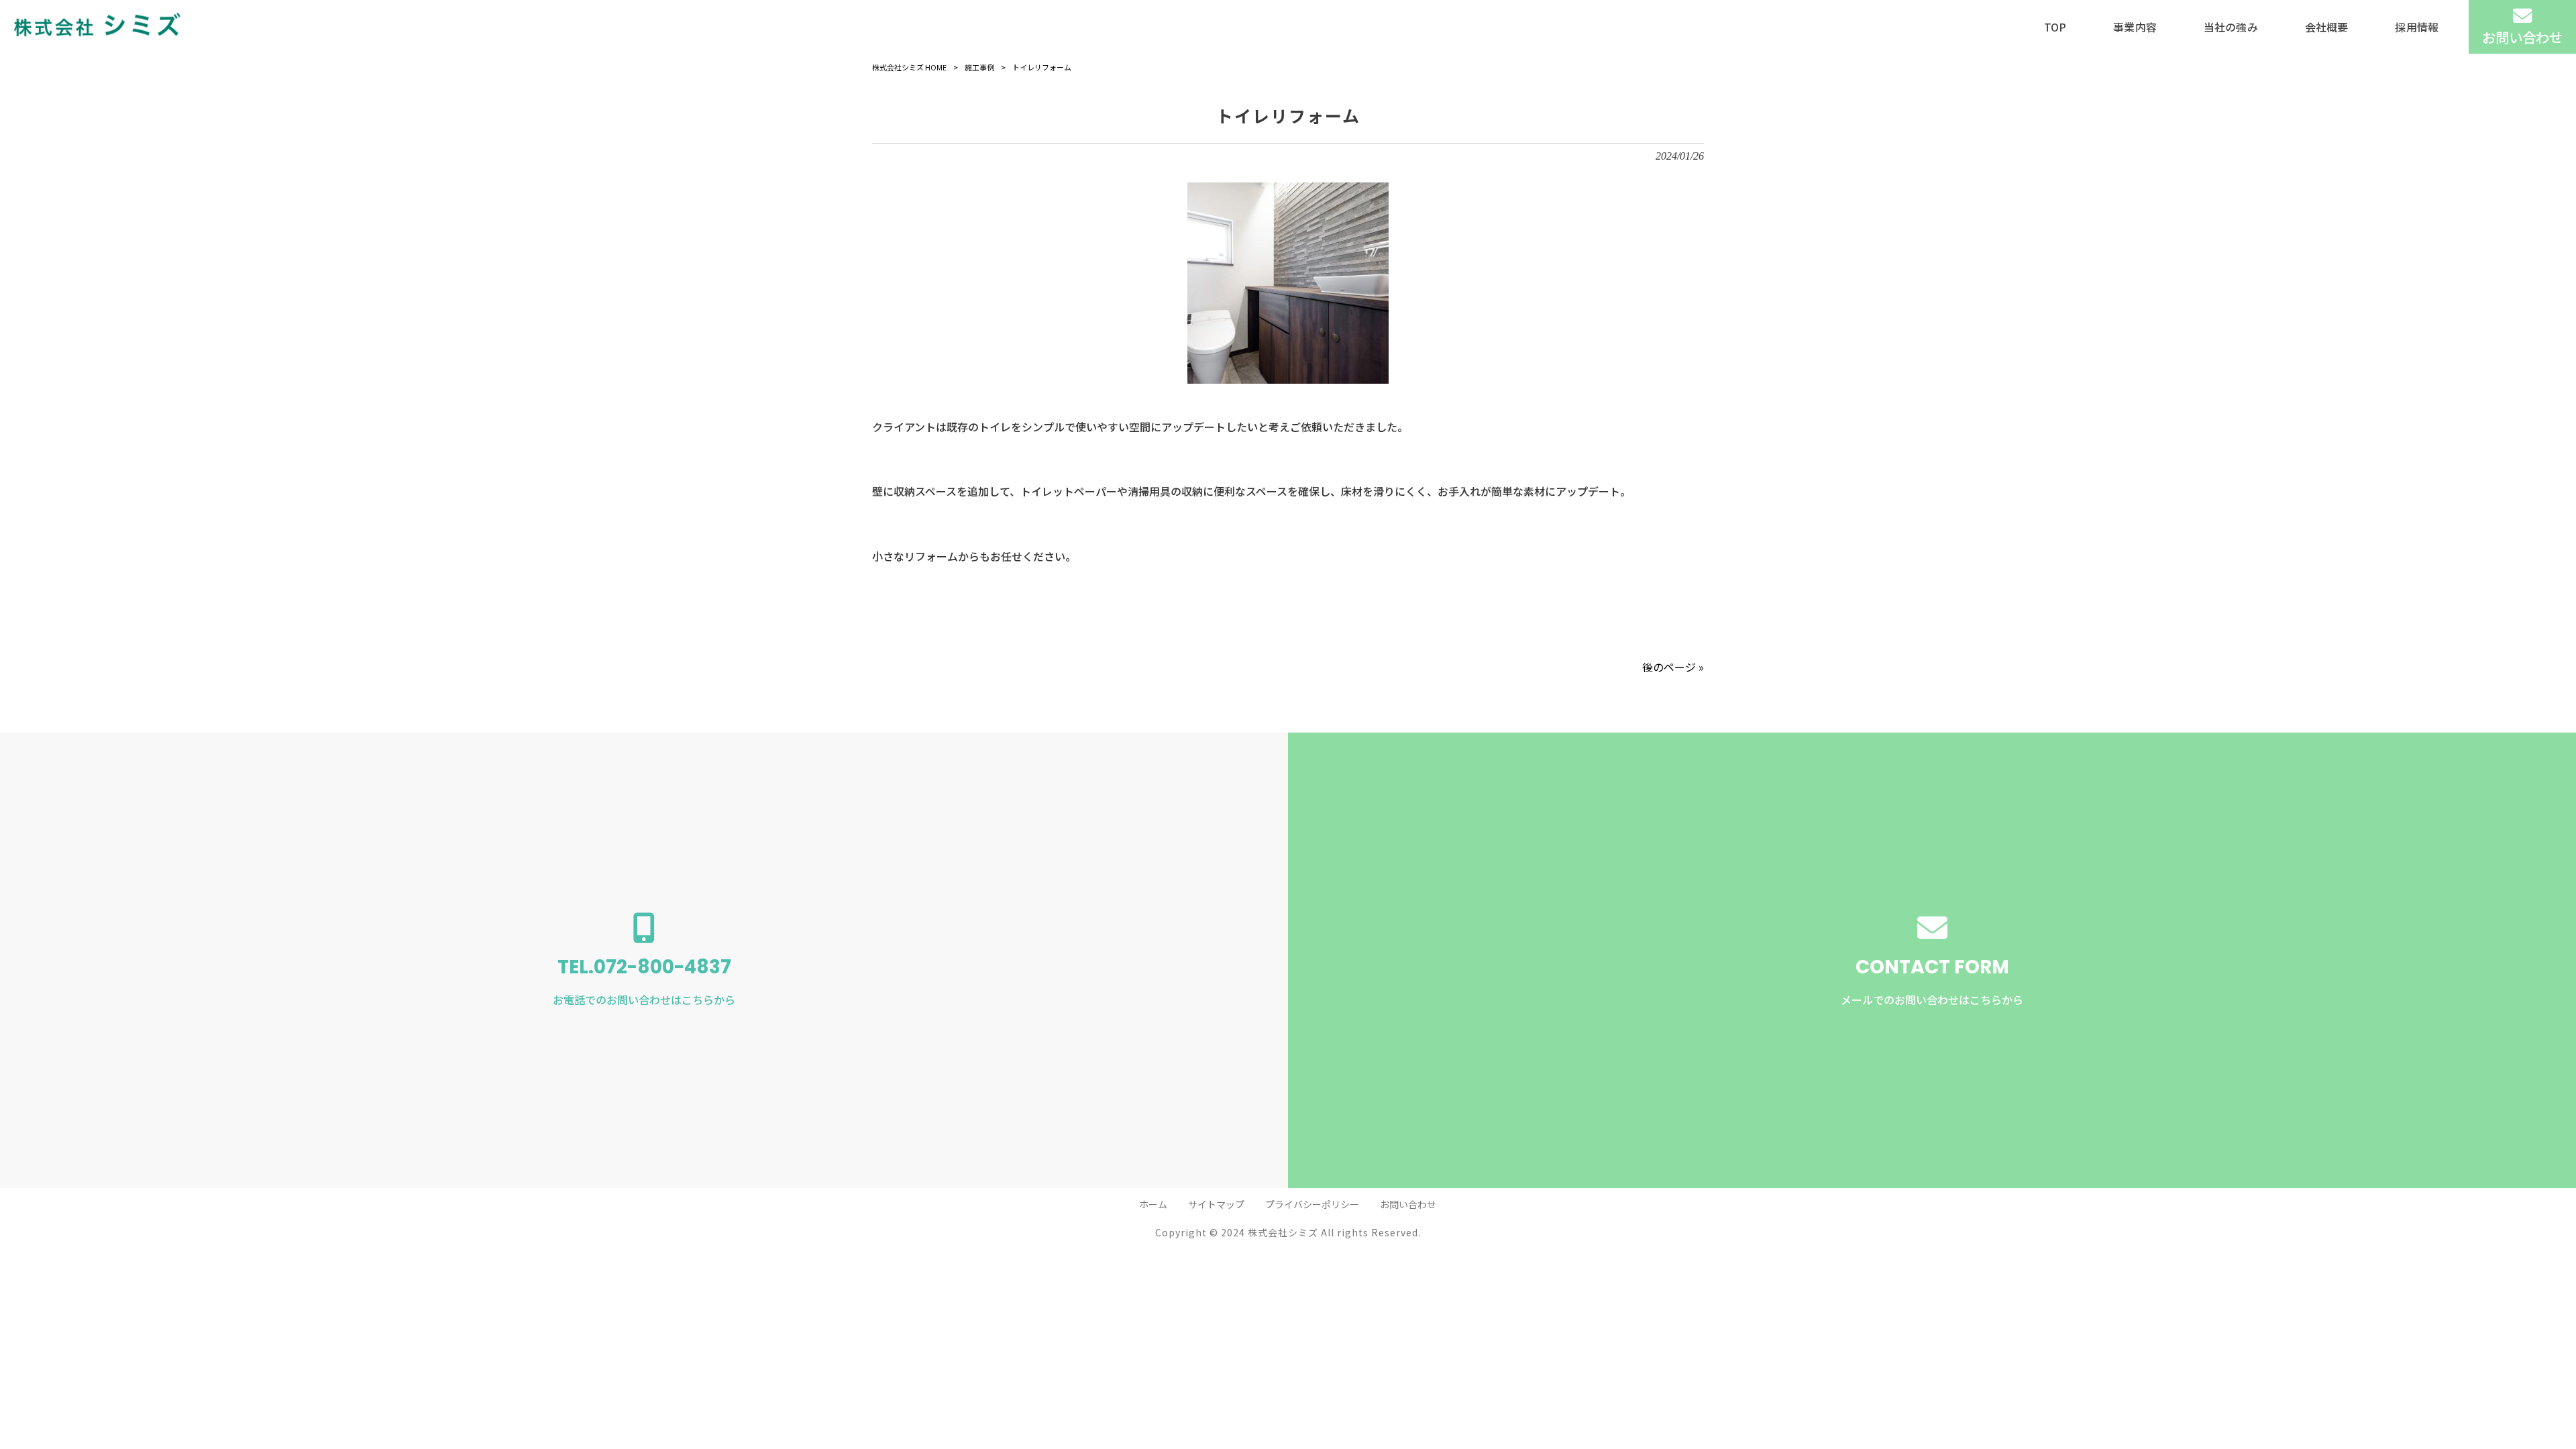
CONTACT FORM (1932, 981)
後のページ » (1673, 667)
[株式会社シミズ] (97, 27)
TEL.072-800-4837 (644, 981)
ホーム (1153, 1204)
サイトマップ (1216, 1204)
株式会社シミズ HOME (909, 67)
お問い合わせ (1408, 1204)
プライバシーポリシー (1312, 1204)
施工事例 (979, 67)
